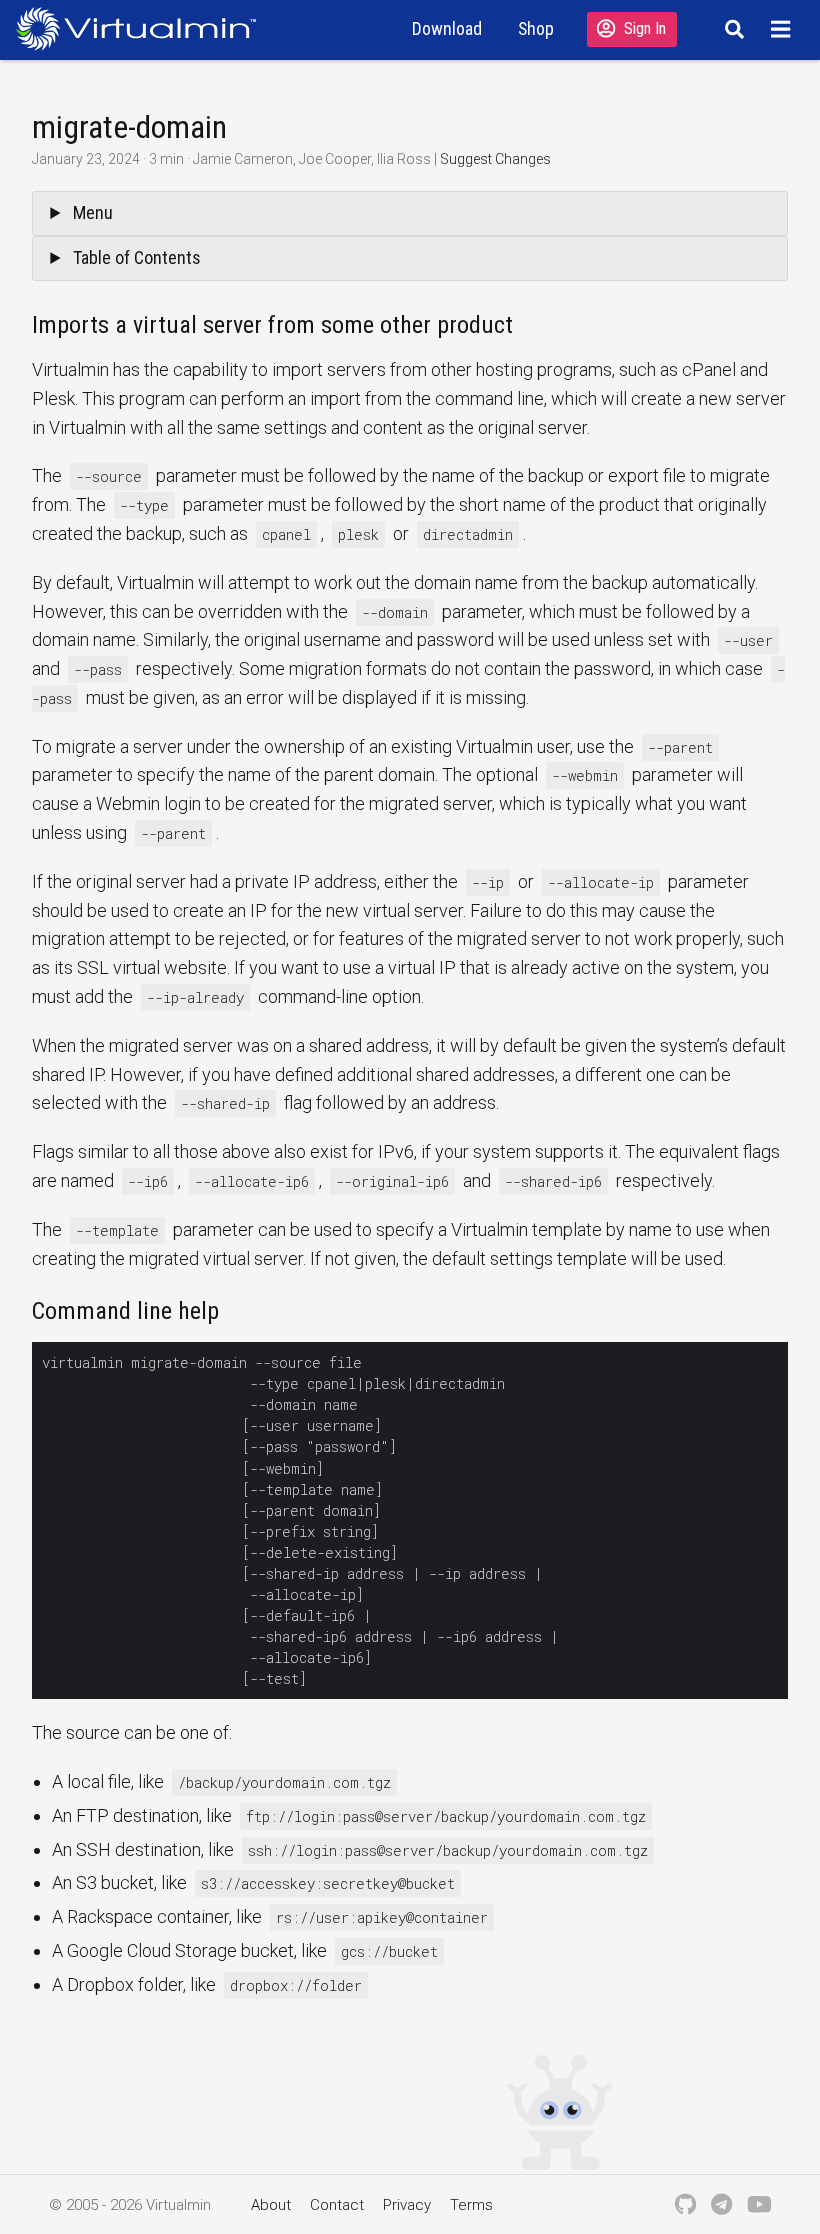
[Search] (731, 29)
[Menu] (783, 29)
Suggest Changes (495, 159)
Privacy (407, 2205)
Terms (471, 2205)
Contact (337, 2205)
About (271, 2205)
